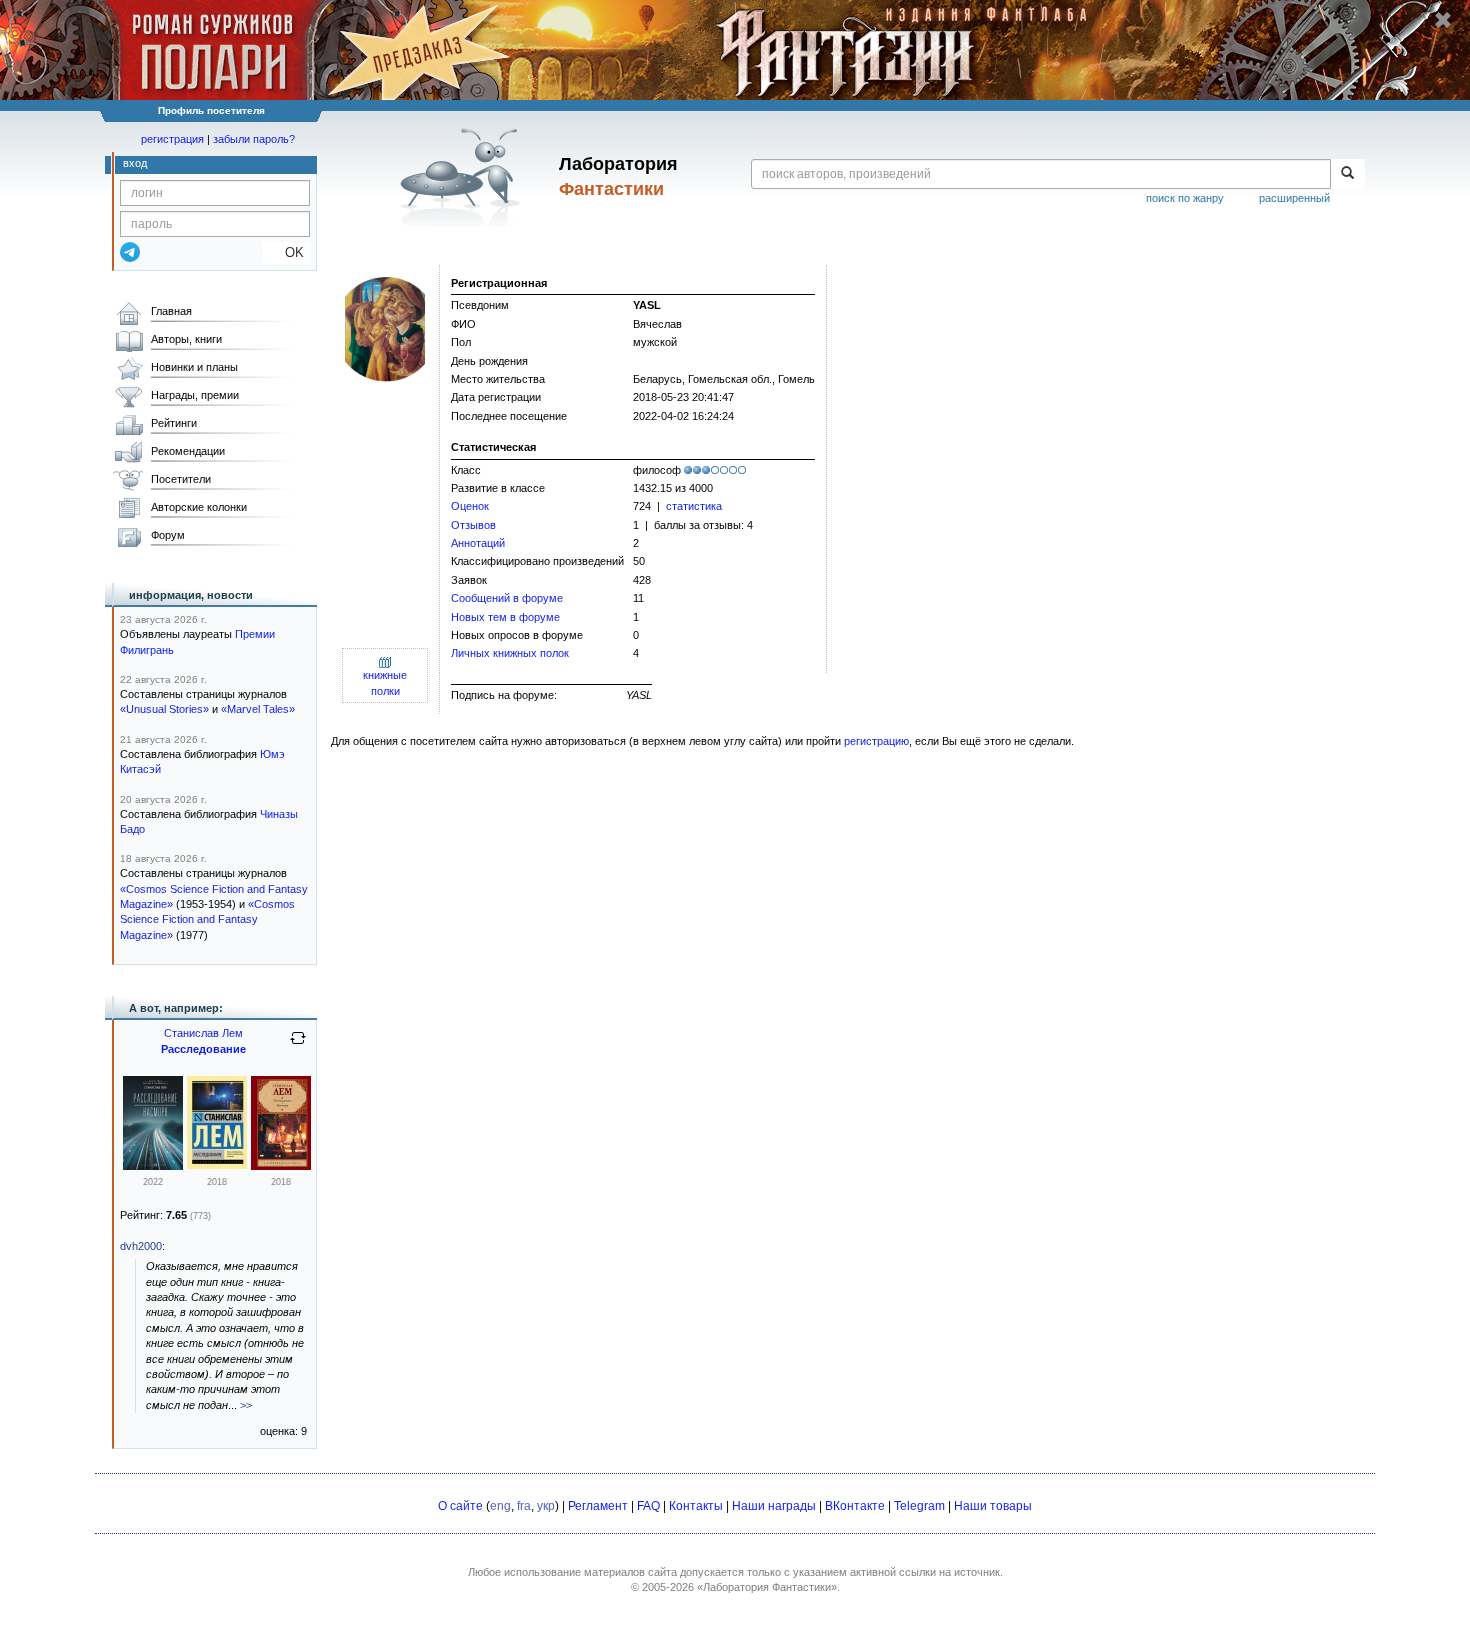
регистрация (172, 139)
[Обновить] (298, 1046)
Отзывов (473, 525)
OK (286, 252)
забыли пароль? (254, 139)
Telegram (919, 1506)
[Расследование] (217, 1165)
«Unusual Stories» (164, 709)
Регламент (598, 1506)
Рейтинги (174, 423)
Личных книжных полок (510, 653)
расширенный (1294, 198)
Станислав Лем (203, 1033)
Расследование (203, 1049)
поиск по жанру (1185, 198)
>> (246, 1405)
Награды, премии (195, 395)
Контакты (696, 1506)
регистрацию (876, 741)
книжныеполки (385, 682)
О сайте (460, 1506)
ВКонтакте (855, 1506)
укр (546, 1506)
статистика (694, 506)
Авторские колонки (199, 507)
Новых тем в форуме (505, 617)
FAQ (648, 1506)
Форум (168, 535)
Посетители (181, 479)
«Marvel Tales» (258, 709)
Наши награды (774, 1506)
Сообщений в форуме (507, 598)
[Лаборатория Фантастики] (463, 177)
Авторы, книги (186, 339)
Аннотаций (478, 543)
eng (500, 1506)
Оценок (470, 506)
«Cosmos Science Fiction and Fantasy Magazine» (207, 919)
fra (524, 1506)
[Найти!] (1347, 174)
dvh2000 (141, 1246)
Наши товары (993, 1506)
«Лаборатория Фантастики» (767, 1587)
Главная (171, 311)
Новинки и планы (194, 367)
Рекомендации (188, 451)
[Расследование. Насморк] (153, 1166)
